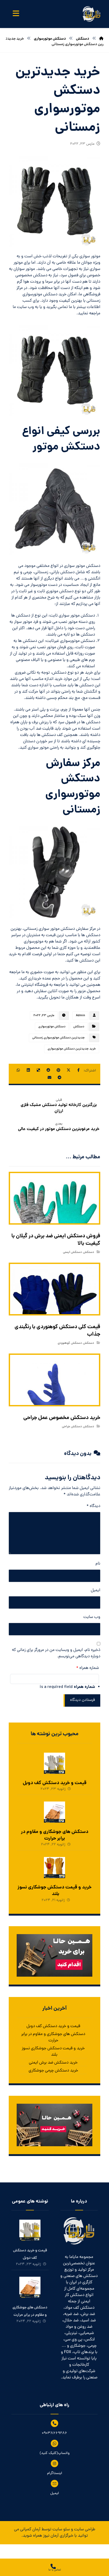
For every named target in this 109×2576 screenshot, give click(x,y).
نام (98, 1564)
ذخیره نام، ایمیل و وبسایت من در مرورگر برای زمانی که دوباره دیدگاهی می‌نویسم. (56, 1653)
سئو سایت (61, 2530)
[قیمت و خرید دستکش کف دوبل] (54, 1763)
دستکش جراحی (72, 1427)
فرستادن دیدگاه (83, 1700)
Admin (80, 1016)
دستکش (79, 1027)
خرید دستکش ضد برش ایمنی (53, 2063)
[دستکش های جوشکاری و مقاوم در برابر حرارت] (54, 1812)
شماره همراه (88, 1668)
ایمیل (96, 1590)
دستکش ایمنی (72, 1252)
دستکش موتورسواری (52, 1027)
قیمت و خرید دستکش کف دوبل (55, 1783)
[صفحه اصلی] (101, 39)
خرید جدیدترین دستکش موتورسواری (72, 1049)
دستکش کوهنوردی (70, 1343)
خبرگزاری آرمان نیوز (58, 2536)
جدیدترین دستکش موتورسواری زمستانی (58, 1038)
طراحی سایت (85, 2530)
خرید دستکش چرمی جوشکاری (53, 2071)
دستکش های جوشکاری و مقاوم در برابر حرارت (55, 1835)
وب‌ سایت (92, 1617)
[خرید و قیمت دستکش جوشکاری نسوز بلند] (54, 1868)
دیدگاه (93, 1506)
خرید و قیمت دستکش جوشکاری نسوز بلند (54, 1891)
